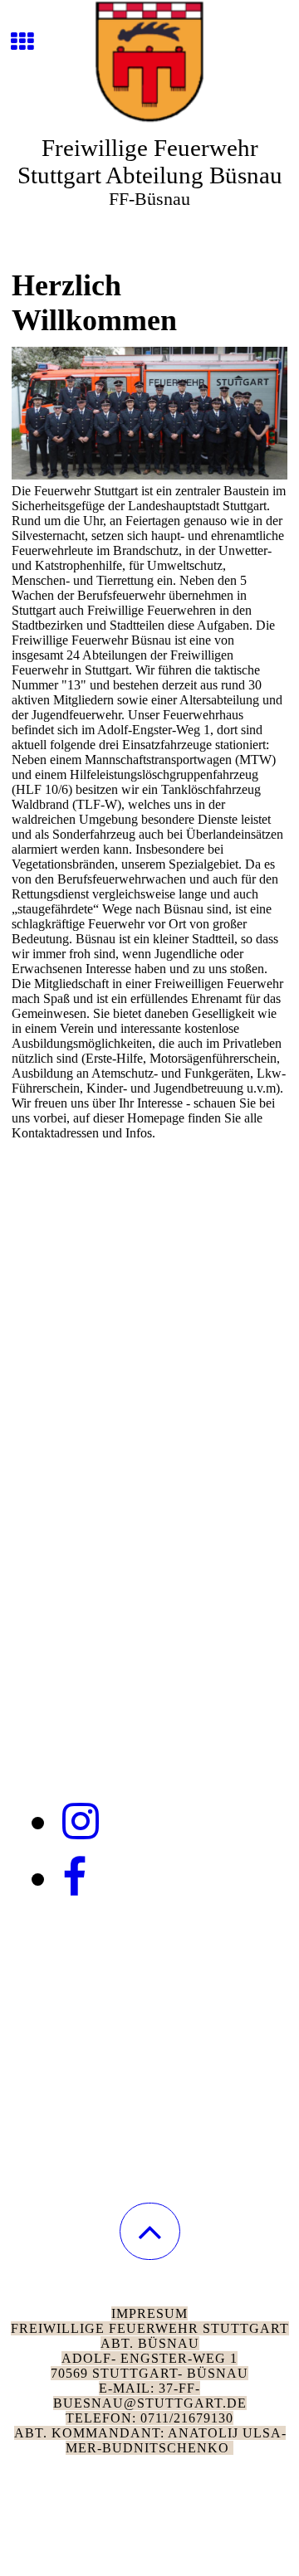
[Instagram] (81, 1822)
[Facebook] (74, 1878)
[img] (149, 62)
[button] (150, 2231)
